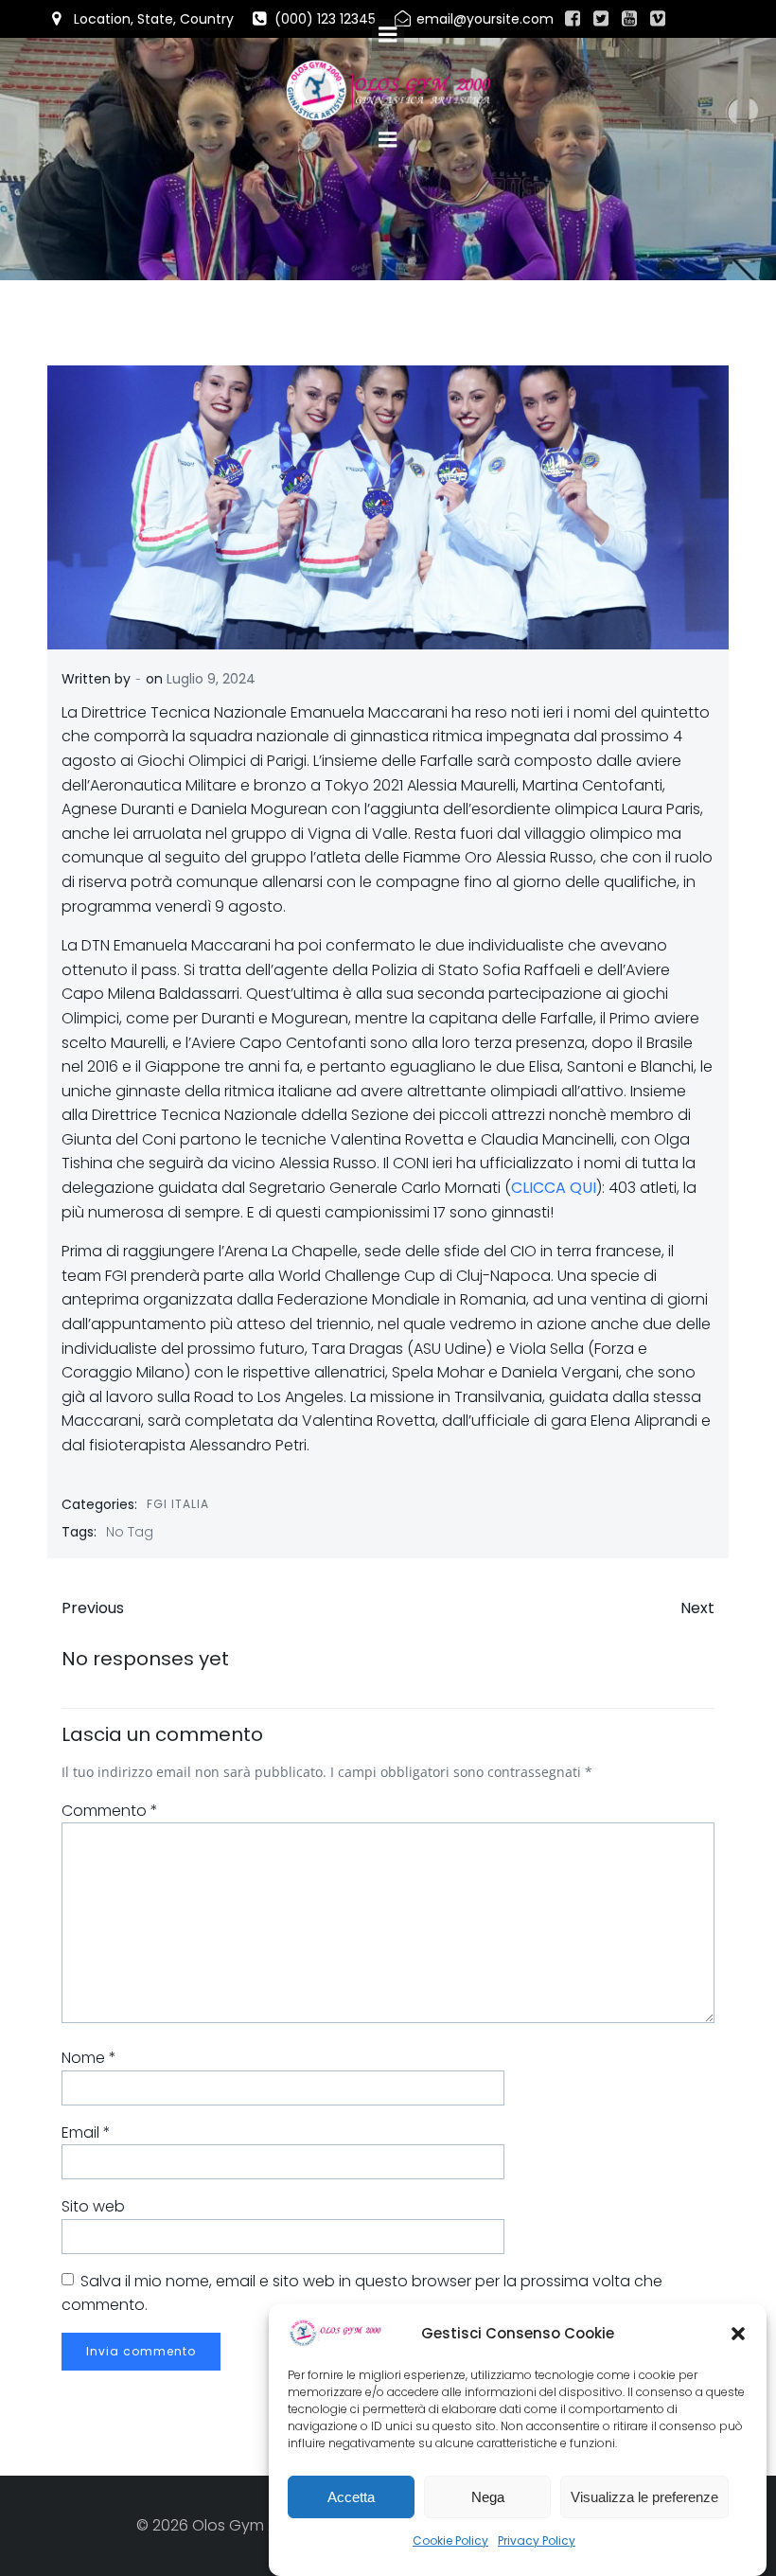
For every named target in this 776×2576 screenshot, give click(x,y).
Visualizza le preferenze (644, 2497)
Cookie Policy (450, 2540)
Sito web (93, 2206)
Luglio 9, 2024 (211, 679)
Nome (89, 2058)
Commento (110, 1811)
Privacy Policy (537, 2540)
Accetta (351, 2497)
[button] (738, 2334)
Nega (488, 2497)
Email (86, 2132)
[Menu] (388, 140)
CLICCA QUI (554, 1188)
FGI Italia (178, 1504)
